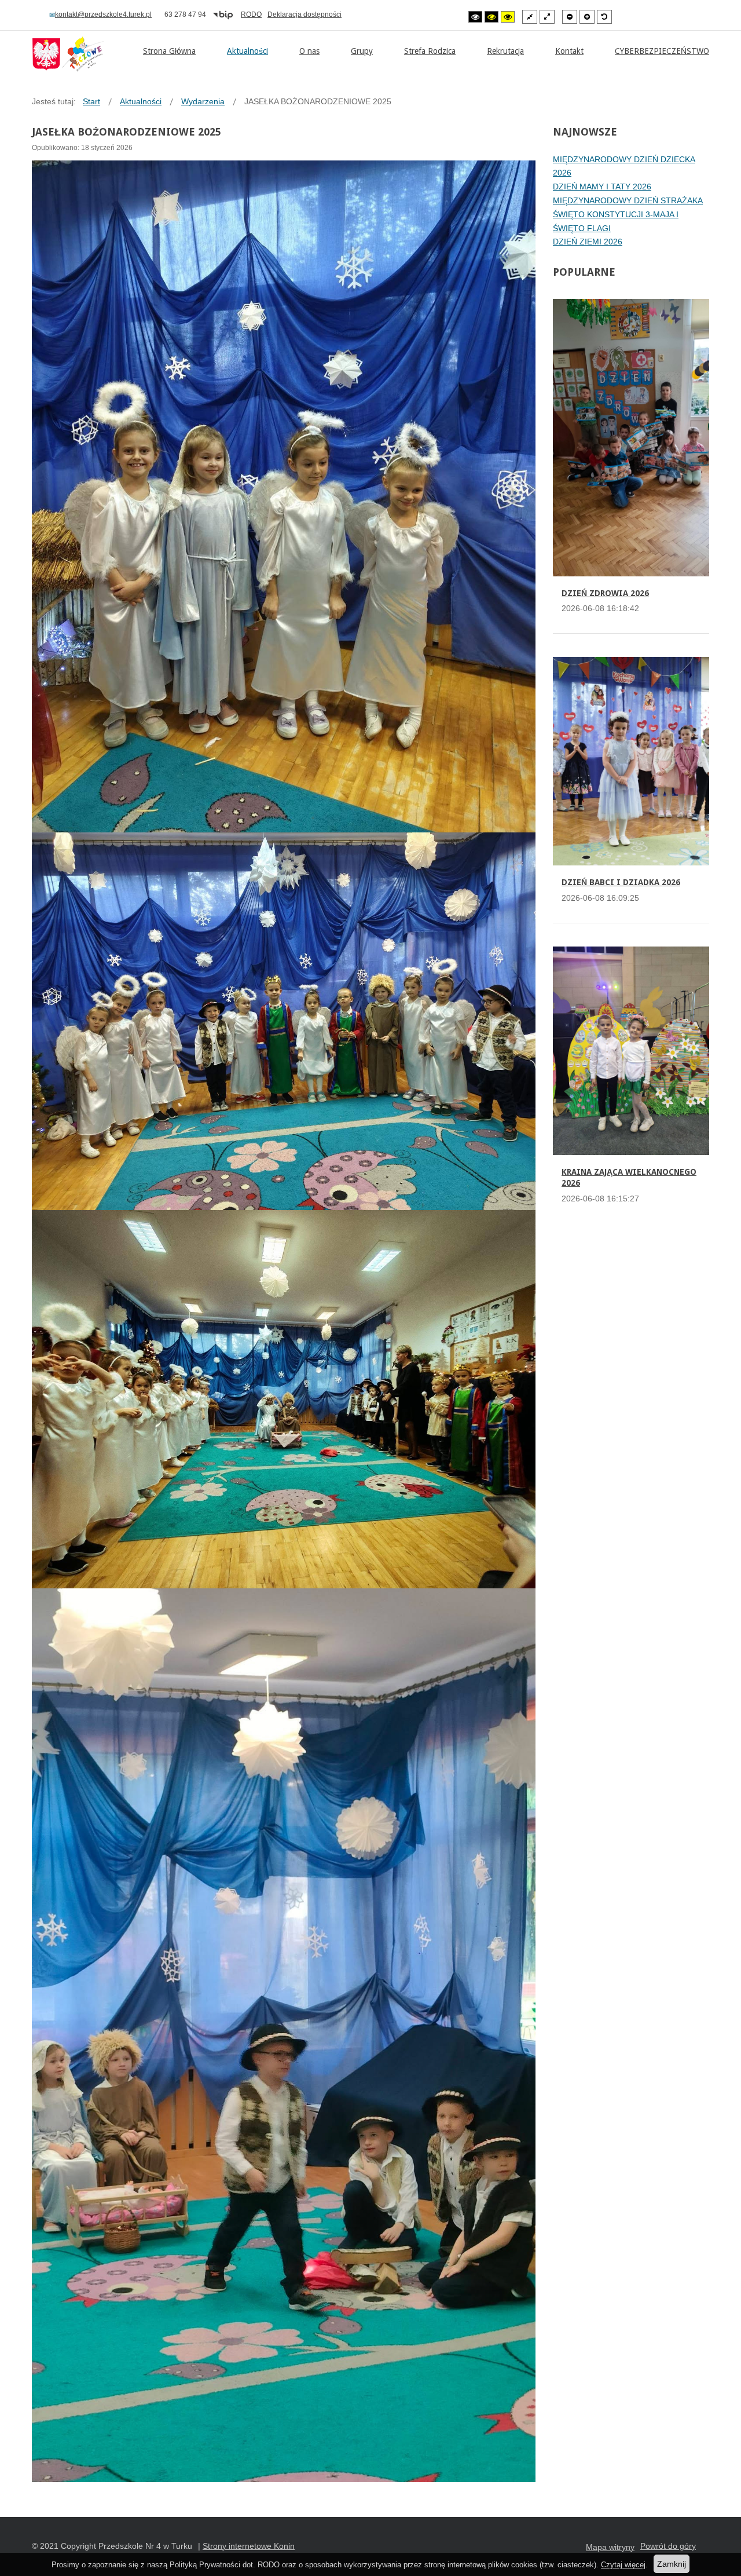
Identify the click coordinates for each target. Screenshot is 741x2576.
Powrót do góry (668, 2546)
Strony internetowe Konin (249, 2546)
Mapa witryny (610, 2547)
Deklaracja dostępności (305, 14)
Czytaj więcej (623, 2565)
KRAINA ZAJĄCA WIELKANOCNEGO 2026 (629, 1178)
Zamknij (672, 2564)
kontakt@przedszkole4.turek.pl (103, 14)
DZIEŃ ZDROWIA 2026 (605, 593)
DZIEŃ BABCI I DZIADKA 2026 (621, 882)
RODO (251, 14)
